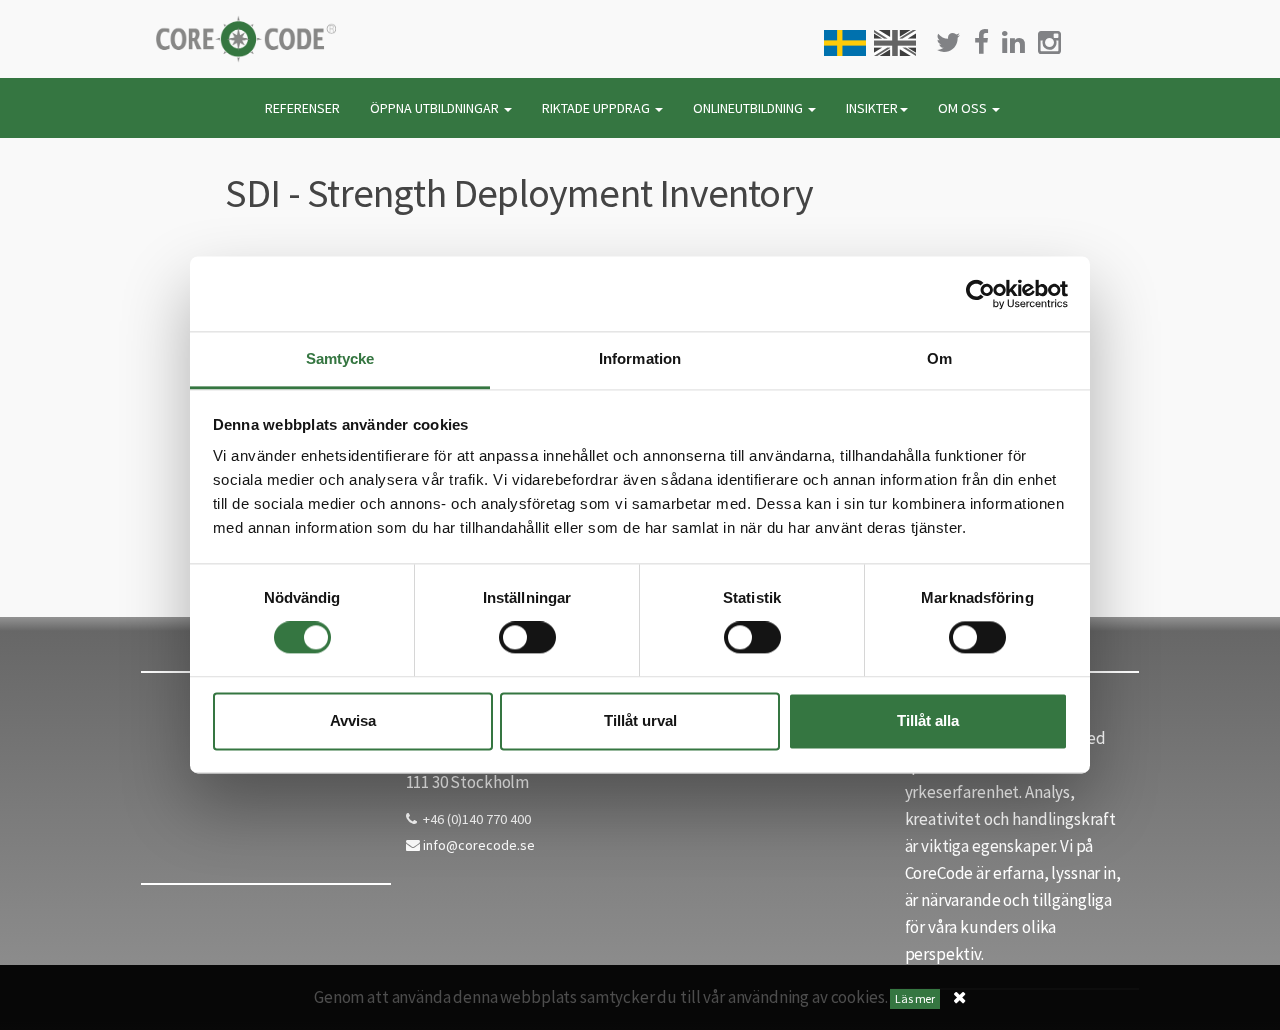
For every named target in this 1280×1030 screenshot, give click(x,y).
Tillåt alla (928, 720)
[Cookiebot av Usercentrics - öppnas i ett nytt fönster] (980, 294)
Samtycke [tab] (340, 358)
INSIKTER (872, 108)
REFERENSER (302, 108)
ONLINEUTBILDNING (749, 108)
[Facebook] (981, 42)
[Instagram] (1049, 42)
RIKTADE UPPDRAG (597, 108)
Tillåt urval (640, 720)
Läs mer (915, 998)
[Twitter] (948, 42)
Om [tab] (939, 358)
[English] (895, 43)
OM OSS (964, 108)
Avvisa (353, 720)
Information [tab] (640, 358)
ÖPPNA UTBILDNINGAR (436, 108)
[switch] (527, 638)
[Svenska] (845, 43)
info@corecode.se (477, 845)
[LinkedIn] (1013, 42)
